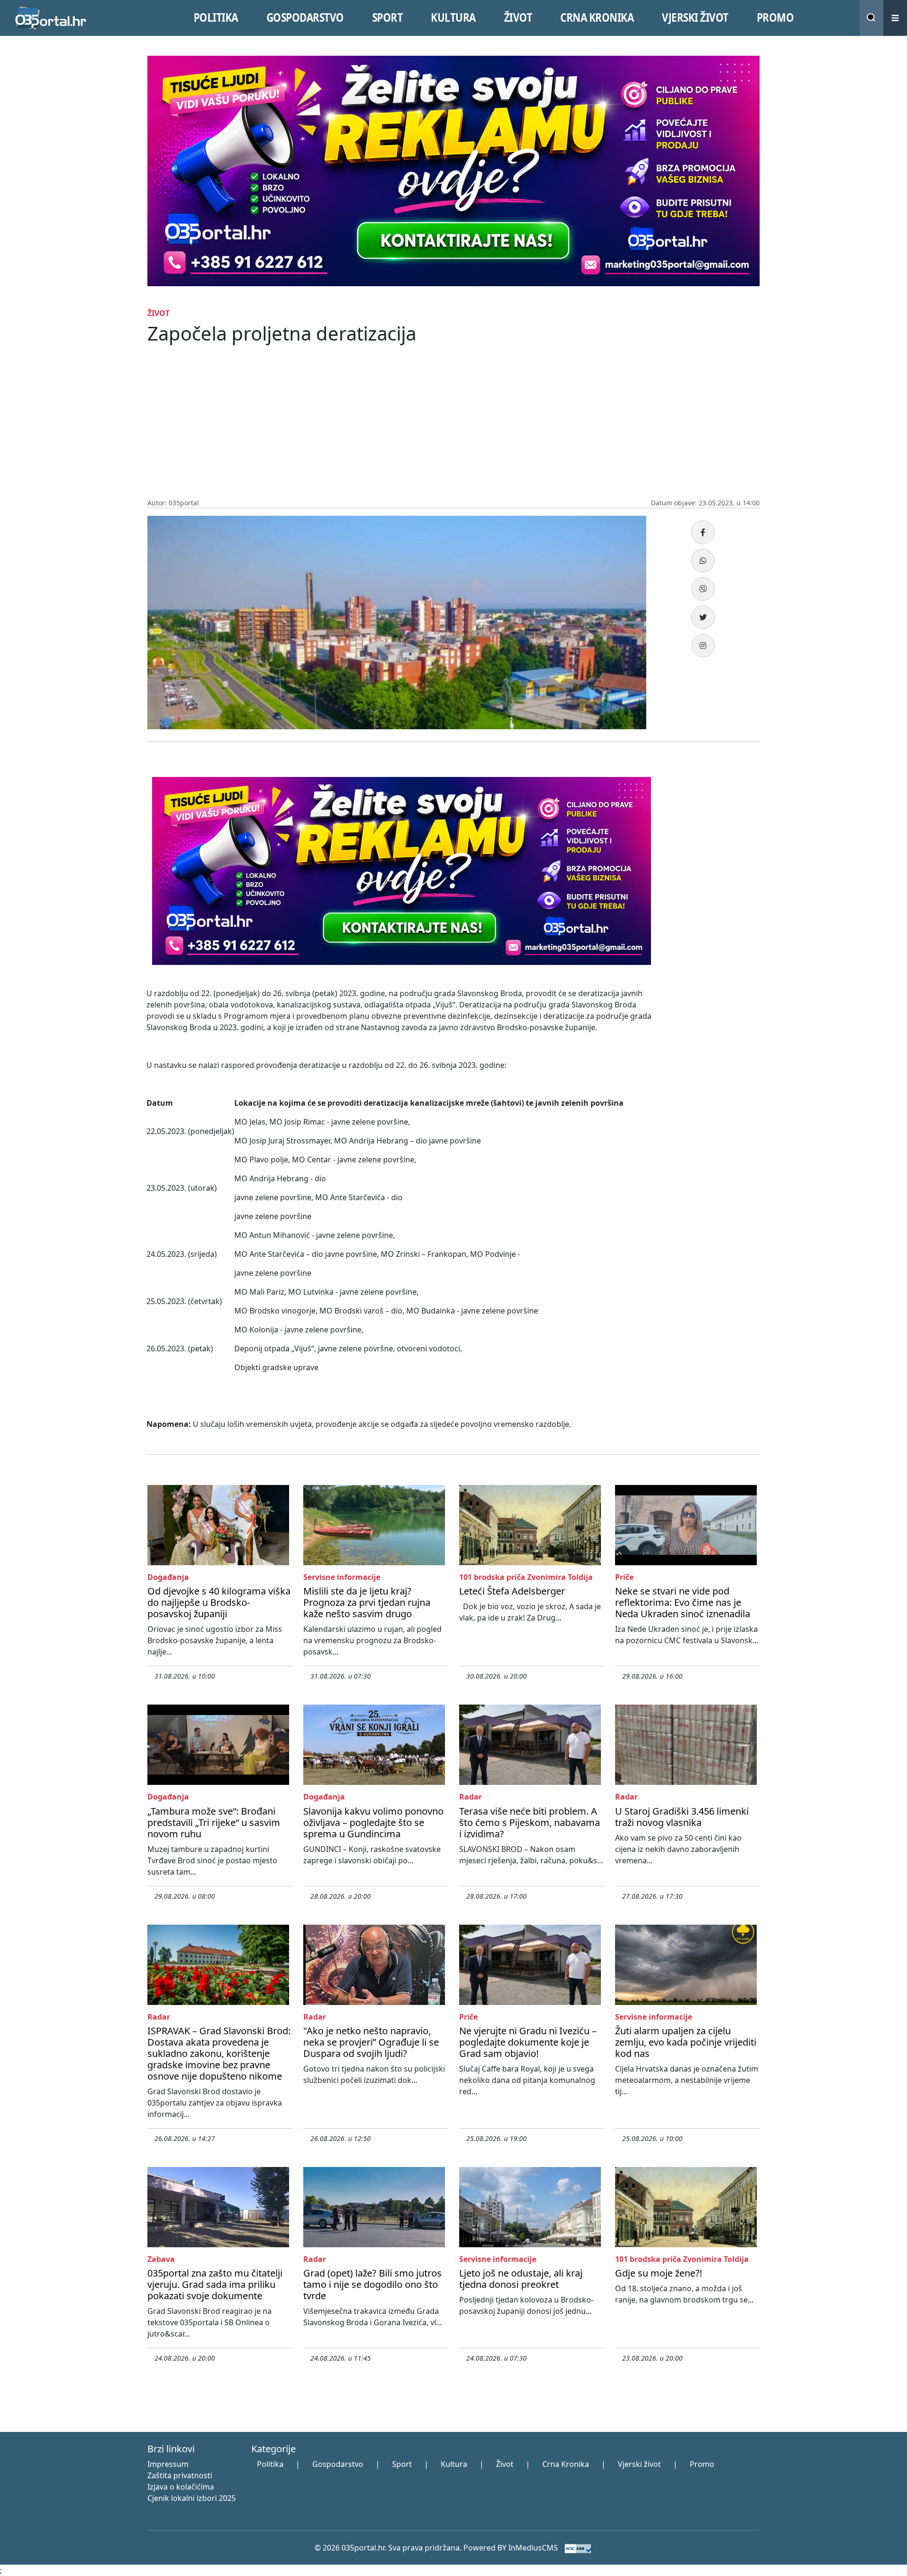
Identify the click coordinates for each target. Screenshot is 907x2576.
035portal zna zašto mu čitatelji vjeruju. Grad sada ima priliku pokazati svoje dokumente (215, 2284)
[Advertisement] (453, 427)
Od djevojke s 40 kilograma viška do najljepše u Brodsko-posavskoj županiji (219, 1602)
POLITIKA (216, 17)
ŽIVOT (518, 17)
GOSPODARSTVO (305, 17)
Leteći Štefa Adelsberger (512, 1591)
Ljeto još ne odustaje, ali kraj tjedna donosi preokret (521, 2279)
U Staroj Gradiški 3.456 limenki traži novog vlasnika (682, 1817)
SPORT (388, 17)
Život (505, 2464)
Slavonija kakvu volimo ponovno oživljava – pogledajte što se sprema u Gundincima (373, 1822)
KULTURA (453, 17)
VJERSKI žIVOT (695, 17)
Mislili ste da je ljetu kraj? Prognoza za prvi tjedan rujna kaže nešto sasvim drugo (367, 1602)
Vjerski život (639, 2464)
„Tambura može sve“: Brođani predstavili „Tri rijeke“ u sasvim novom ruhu (214, 1822)
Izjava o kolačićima (181, 2487)
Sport (402, 2464)
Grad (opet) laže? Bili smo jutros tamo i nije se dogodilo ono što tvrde (372, 2284)
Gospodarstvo (338, 2464)
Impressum (168, 2464)
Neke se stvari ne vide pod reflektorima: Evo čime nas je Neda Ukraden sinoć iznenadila (683, 1602)
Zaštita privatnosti (180, 2475)
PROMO (775, 17)
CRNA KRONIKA (597, 17)
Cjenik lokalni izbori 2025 (192, 2498)
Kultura (454, 2464)
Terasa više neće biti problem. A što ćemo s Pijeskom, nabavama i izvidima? (530, 1822)
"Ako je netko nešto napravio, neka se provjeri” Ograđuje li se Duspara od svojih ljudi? (371, 2042)
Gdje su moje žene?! (659, 2273)
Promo (702, 2464)
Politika (270, 2464)
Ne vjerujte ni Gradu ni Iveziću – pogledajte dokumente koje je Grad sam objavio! (528, 2042)
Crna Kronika (566, 2464)
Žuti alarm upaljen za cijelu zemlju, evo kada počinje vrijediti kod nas (686, 2042)
